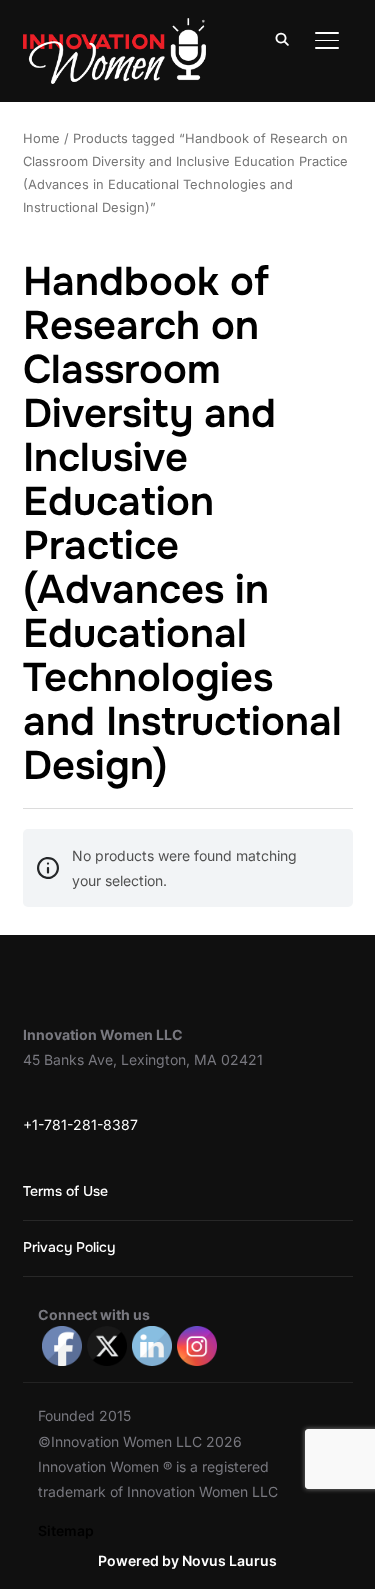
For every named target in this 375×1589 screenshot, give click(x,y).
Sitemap (66, 1530)
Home (41, 138)
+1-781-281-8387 (80, 1124)
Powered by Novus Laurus (187, 1560)
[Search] (283, 38)
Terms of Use (65, 1191)
